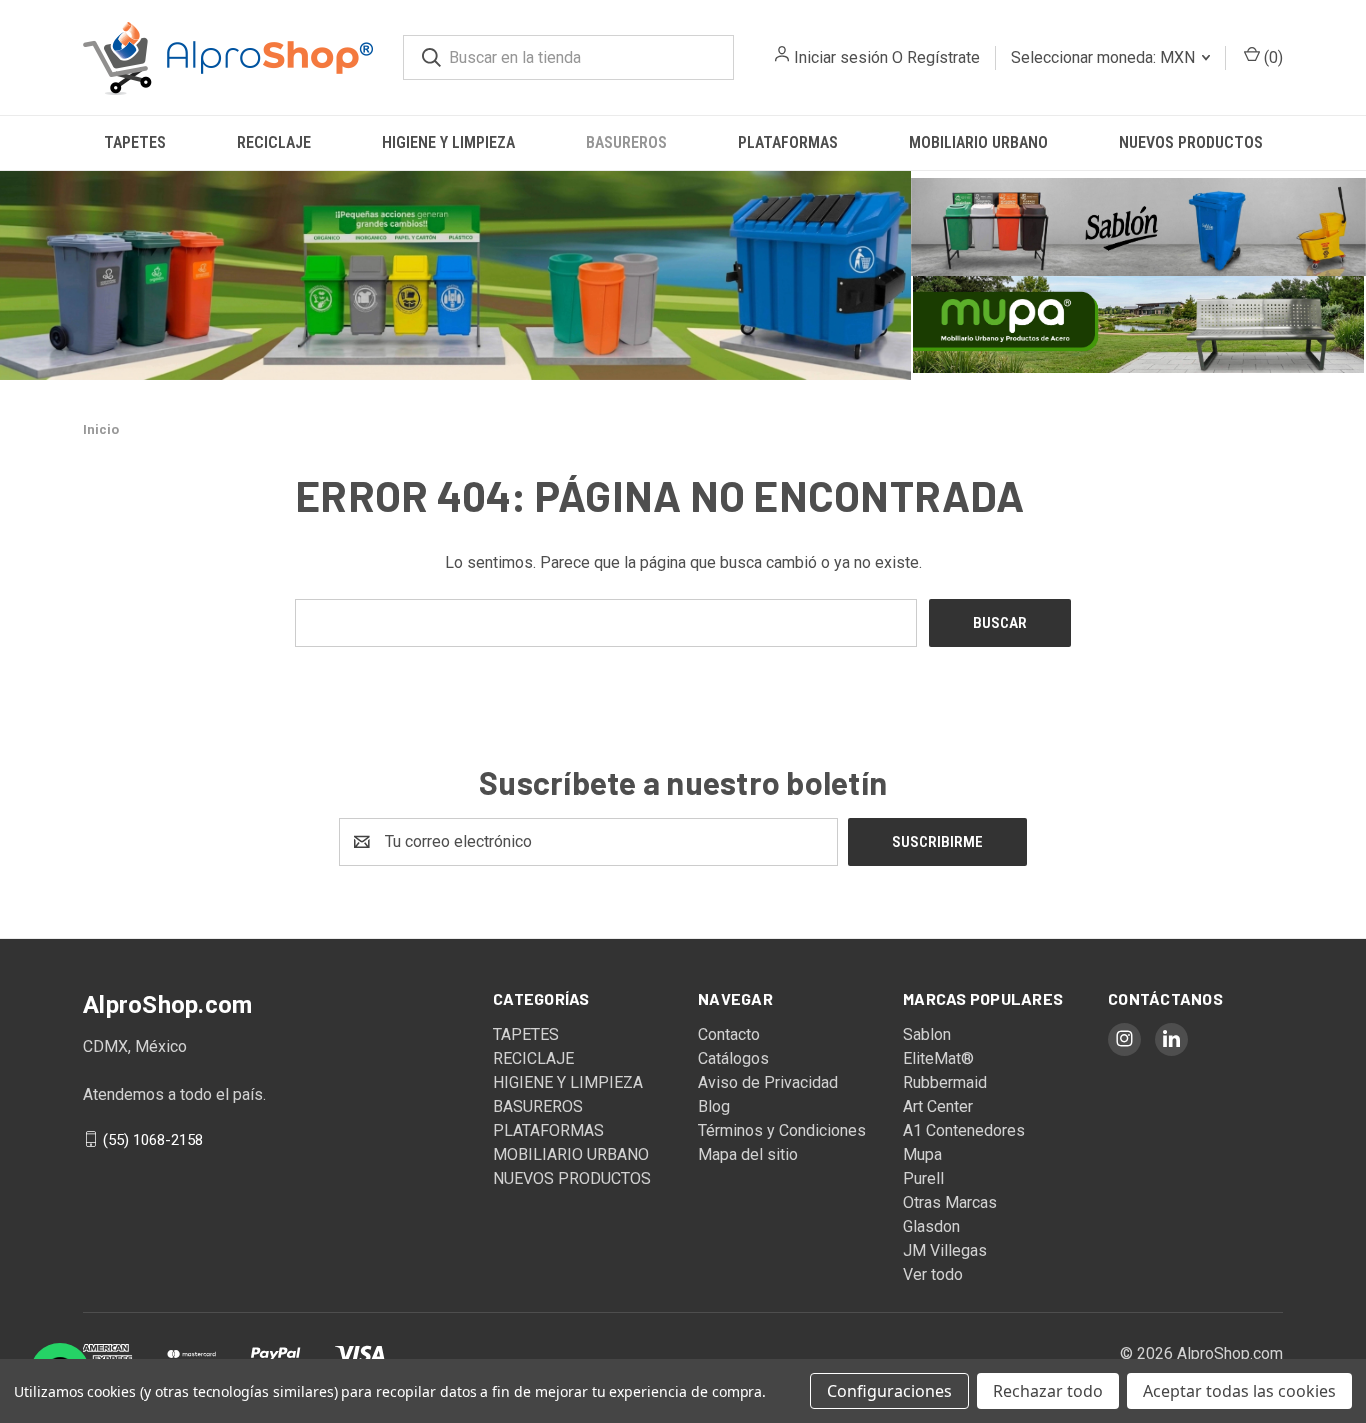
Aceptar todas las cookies (1239, 1391)
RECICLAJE (274, 142)
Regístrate (943, 57)
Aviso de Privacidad (768, 1082)
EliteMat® (938, 1058)
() (1271, 57)
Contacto (729, 1034)
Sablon (927, 1034)
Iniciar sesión (841, 57)
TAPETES (135, 142)
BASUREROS (626, 142)
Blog (714, 1106)
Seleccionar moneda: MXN (1105, 57)
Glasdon (931, 1226)
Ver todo (933, 1274)
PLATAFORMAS (788, 142)
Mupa (922, 1154)
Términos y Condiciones (782, 1130)
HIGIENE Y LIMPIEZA (448, 142)
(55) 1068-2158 (153, 1139)
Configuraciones (889, 1391)
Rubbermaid (945, 1082)
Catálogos (733, 1058)
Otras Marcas (950, 1202)
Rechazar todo (1048, 1391)
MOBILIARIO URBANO (978, 142)
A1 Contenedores (964, 1130)
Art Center (938, 1106)
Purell (923, 1178)
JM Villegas (945, 1250)
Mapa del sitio (748, 1154)
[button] (455, 275)
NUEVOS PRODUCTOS (1191, 142)
